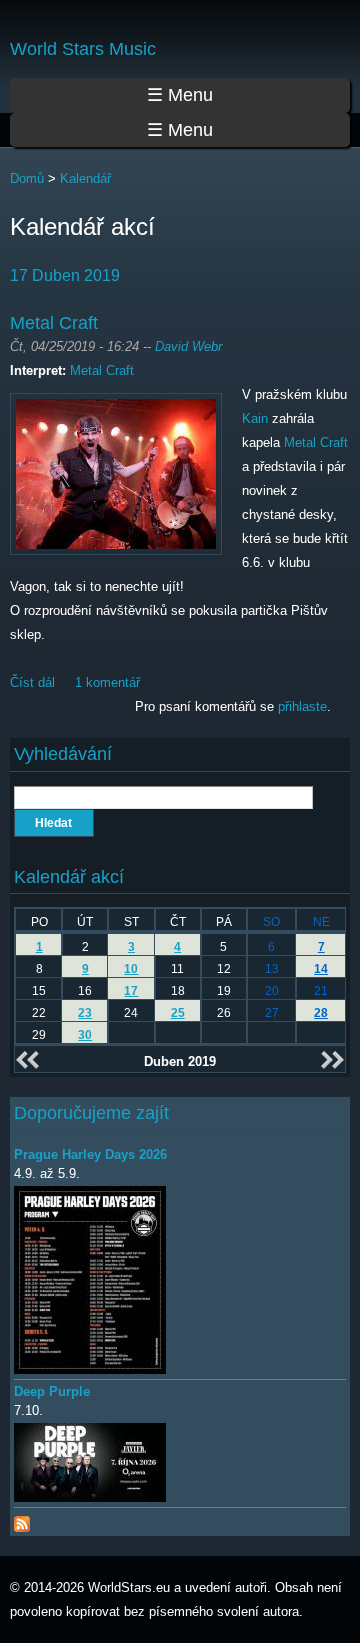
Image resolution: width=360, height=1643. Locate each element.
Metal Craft (54, 323)
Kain (255, 418)
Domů (27, 178)
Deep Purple (52, 1391)
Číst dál (32, 682)
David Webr (188, 346)
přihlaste (302, 706)
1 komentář (107, 682)
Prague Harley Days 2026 (90, 1154)
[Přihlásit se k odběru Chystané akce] (22, 1519)
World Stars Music (83, 49)
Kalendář (85, 178)
